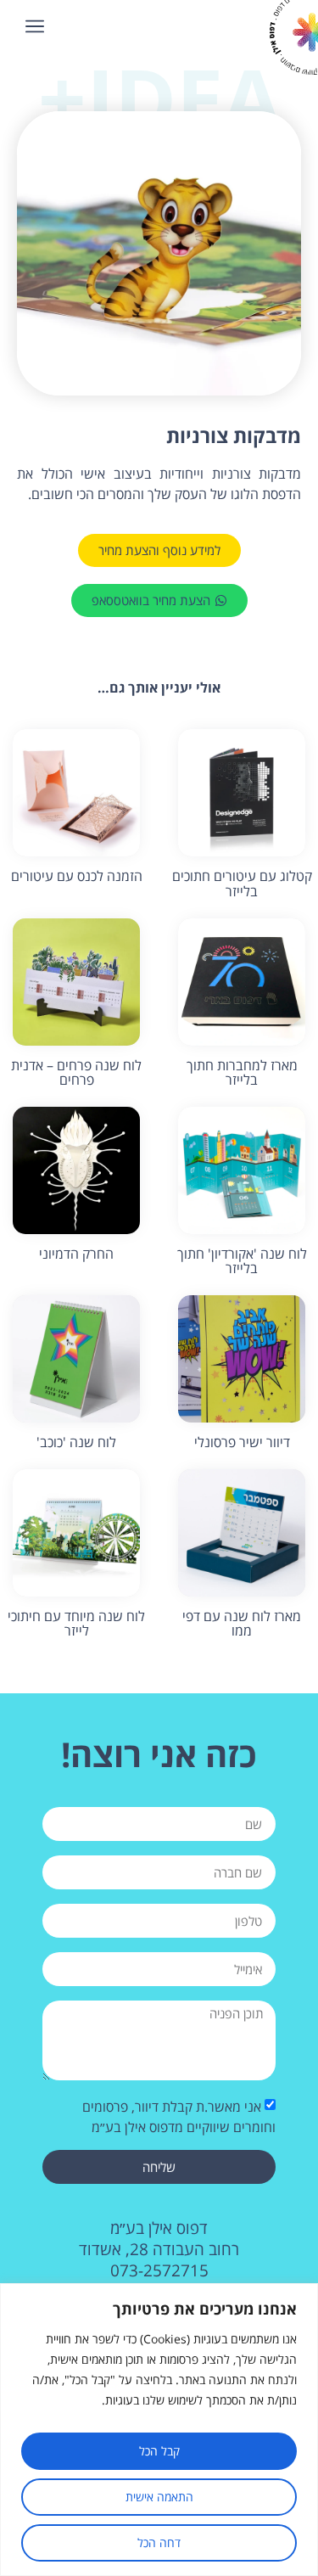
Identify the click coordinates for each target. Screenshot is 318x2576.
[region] (159, 2430)
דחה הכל (159, 2542)
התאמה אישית (159, 2497)
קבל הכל (159, 2451)
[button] (35, 26)
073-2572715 (159, 2270)
